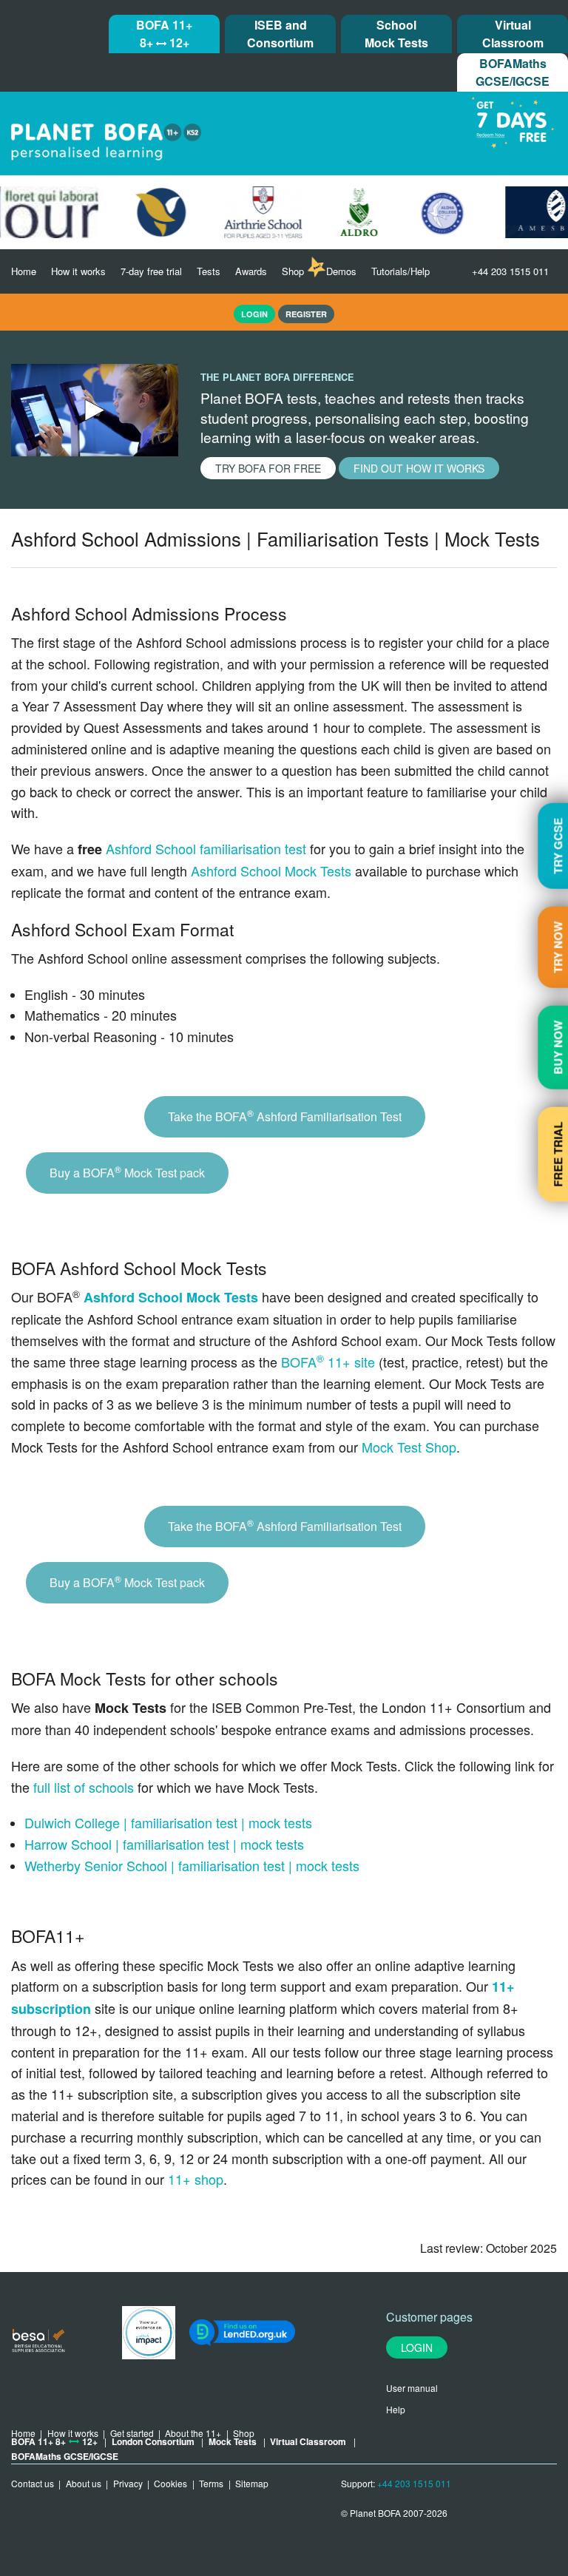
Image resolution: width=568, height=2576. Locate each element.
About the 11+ (193, 2433)
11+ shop (196, 2179)
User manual (412, 2388)
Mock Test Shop (409, 1447)
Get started (132, 2433)
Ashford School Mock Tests (271, 871)
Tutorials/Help (400, 271)
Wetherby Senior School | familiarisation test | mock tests (192, 1865)
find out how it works (419, 468)
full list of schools (84, 1787)
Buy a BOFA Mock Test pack (127, 1172)
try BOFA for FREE (268, 468)
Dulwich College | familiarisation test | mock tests (168, 1822)
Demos (341, 271)
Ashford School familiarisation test (206, 848)
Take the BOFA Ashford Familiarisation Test (285, 1116)
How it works (78, 271)
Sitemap (252, 2483)
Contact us (33, 2483)
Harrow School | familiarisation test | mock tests (164, 1844)
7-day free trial (151, 271)
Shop (293, 271)
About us (84, 2483)
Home (24, 271)
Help (396, 2409)
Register (306, 314)
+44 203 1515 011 (510, 271)
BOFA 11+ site (328, 1362)
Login (417, 2347)
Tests (209, 271)
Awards (251, 271)
